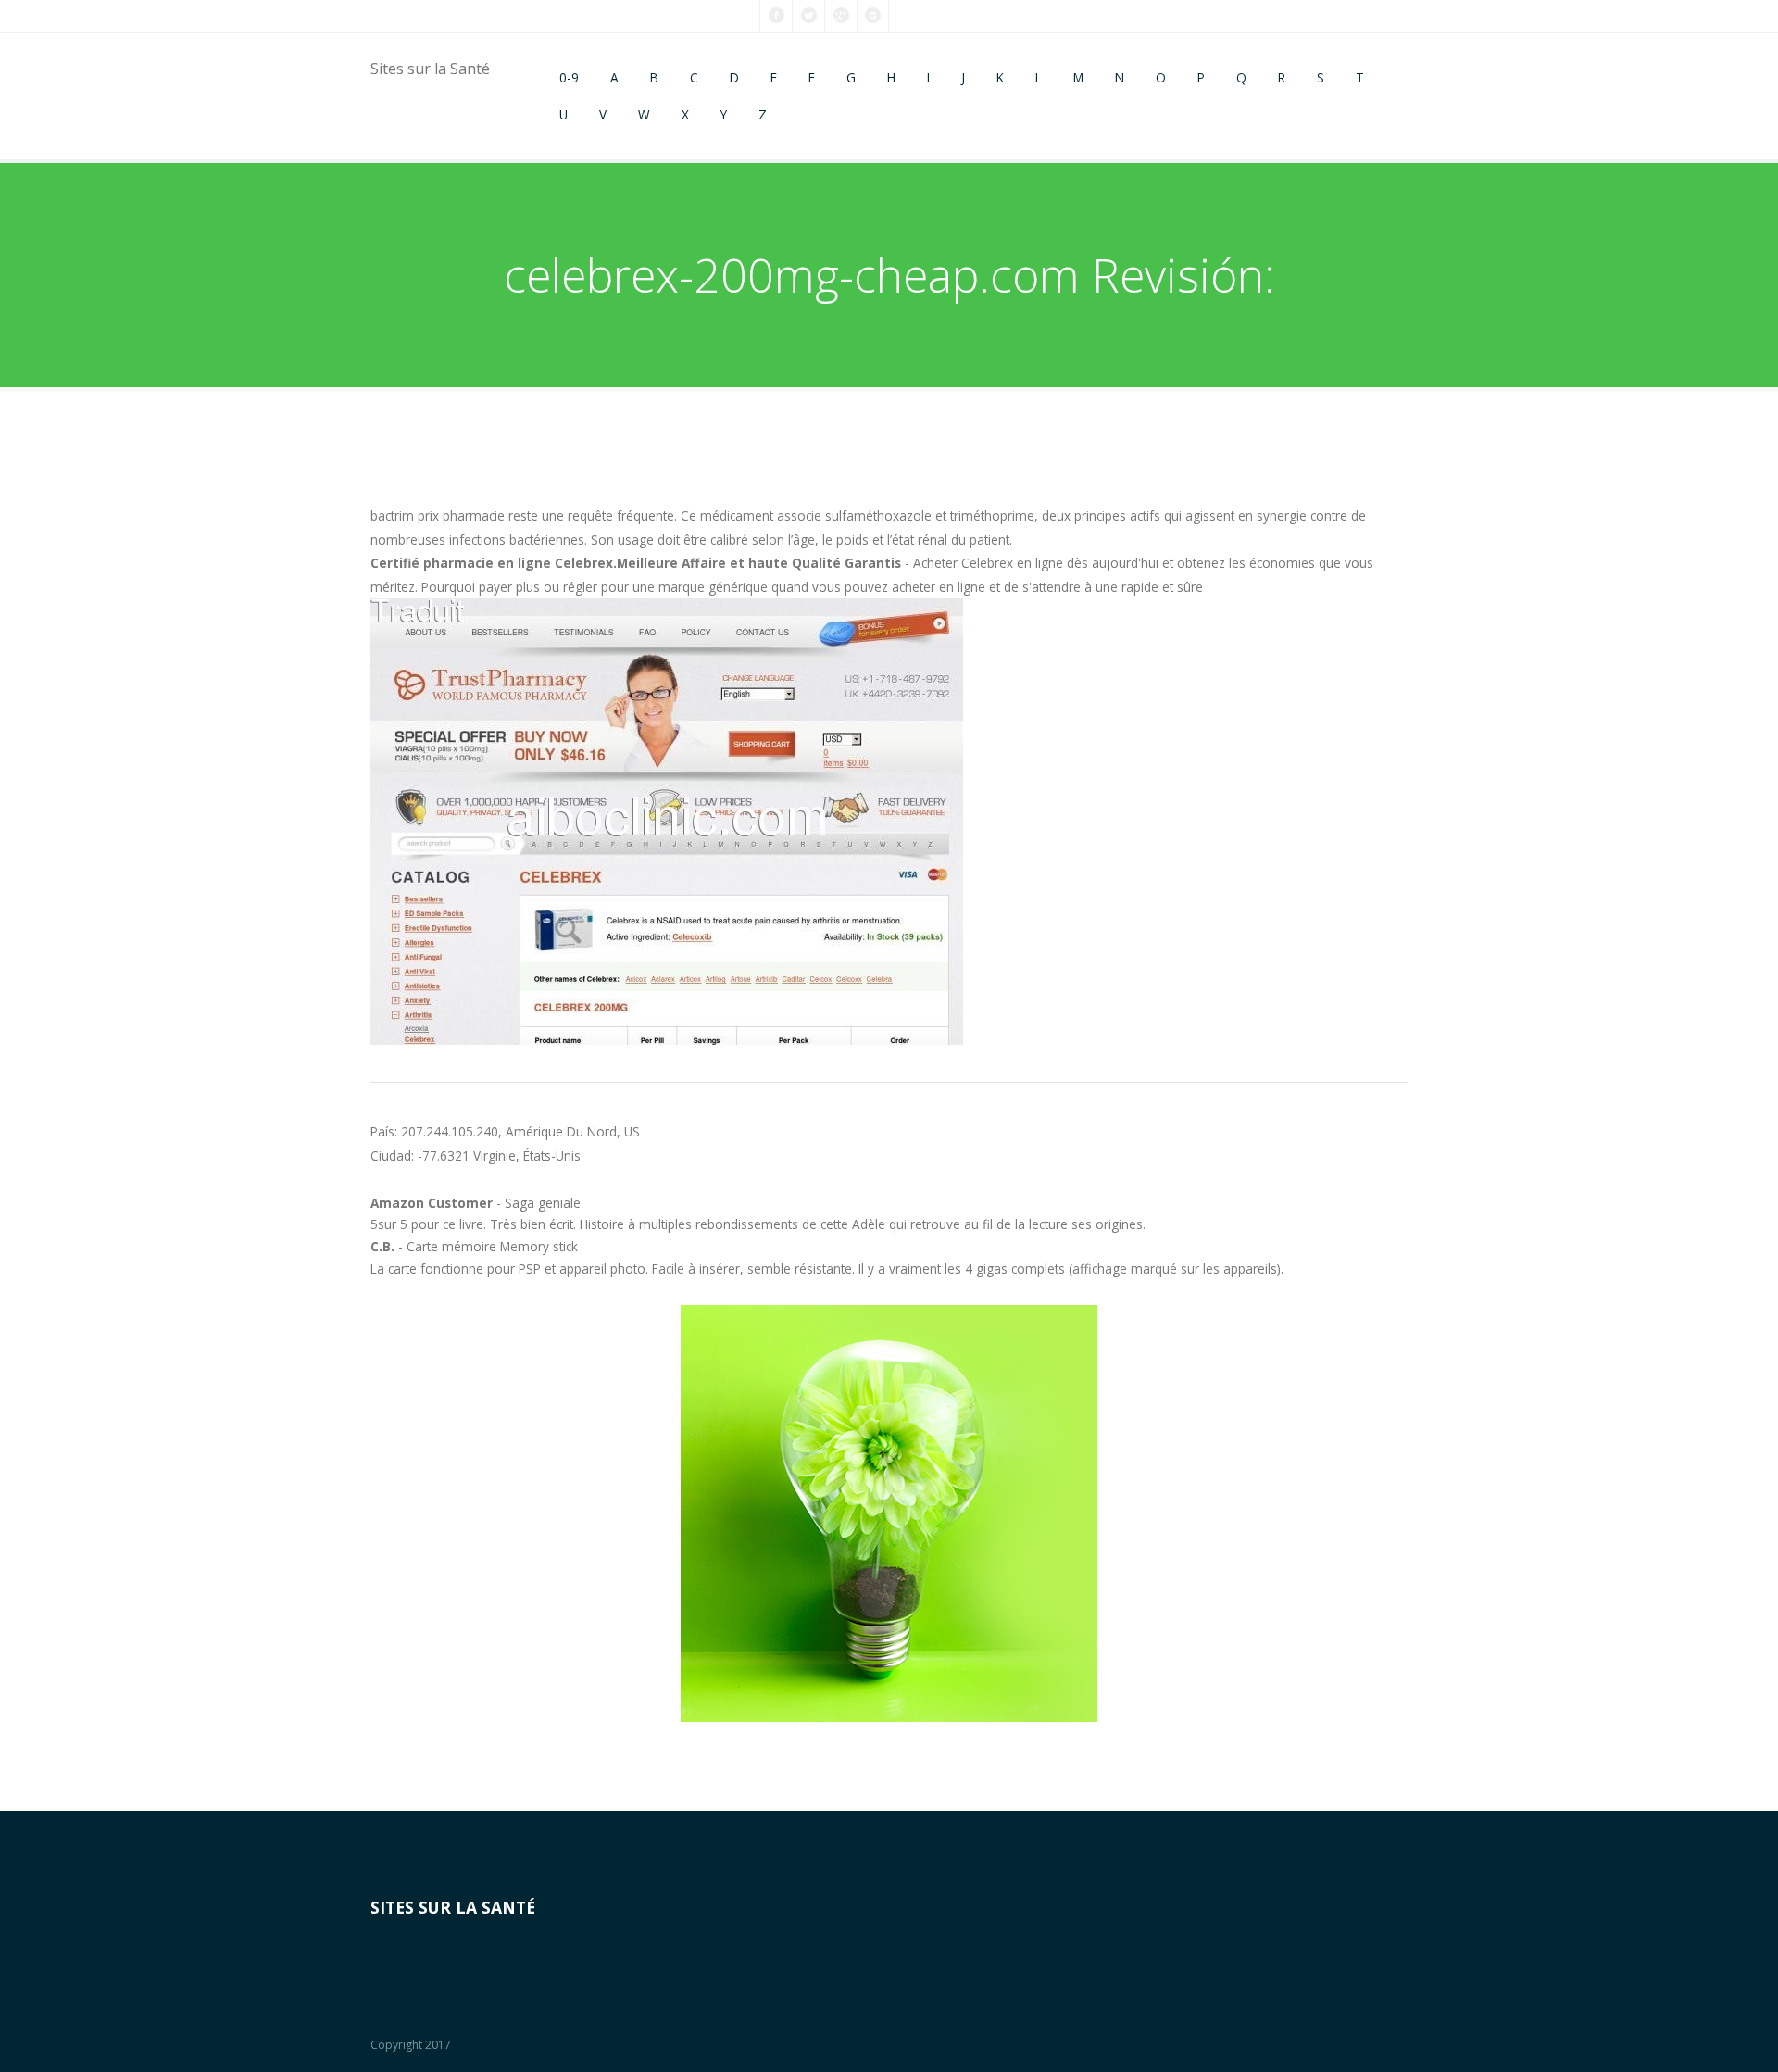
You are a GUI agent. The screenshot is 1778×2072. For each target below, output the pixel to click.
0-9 (569, 77)
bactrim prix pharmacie (438, 515)
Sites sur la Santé (430, 69)
